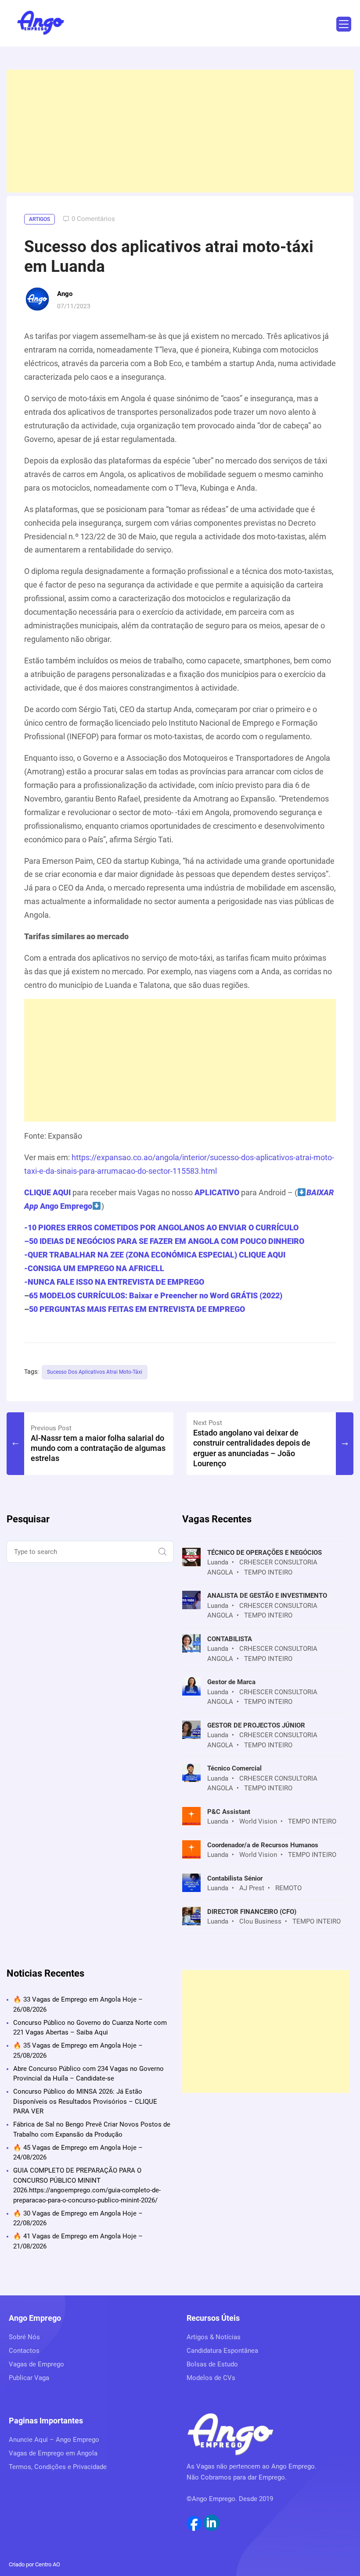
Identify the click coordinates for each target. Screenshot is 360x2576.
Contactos (24, 2351)
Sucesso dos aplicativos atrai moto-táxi (95, 1372)
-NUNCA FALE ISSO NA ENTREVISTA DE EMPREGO (114, 1282)
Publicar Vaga (29, 2378)
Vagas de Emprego (36, 2364)
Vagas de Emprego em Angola (53, 2453)
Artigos (40, 219)
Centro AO (48, 2564)
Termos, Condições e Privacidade (58, 2467)
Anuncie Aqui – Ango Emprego (54, 2440)
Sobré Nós (24, 2337)
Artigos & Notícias (214, 2337)
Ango (65, 294)
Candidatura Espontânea (222, 2351)
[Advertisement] (180, 131)
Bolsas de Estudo (212, 2364)
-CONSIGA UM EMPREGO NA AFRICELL (94, 1268)
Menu (344, 24)
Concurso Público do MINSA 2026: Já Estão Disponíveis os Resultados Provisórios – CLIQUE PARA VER (85, 2101)
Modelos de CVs (211, 2378)
